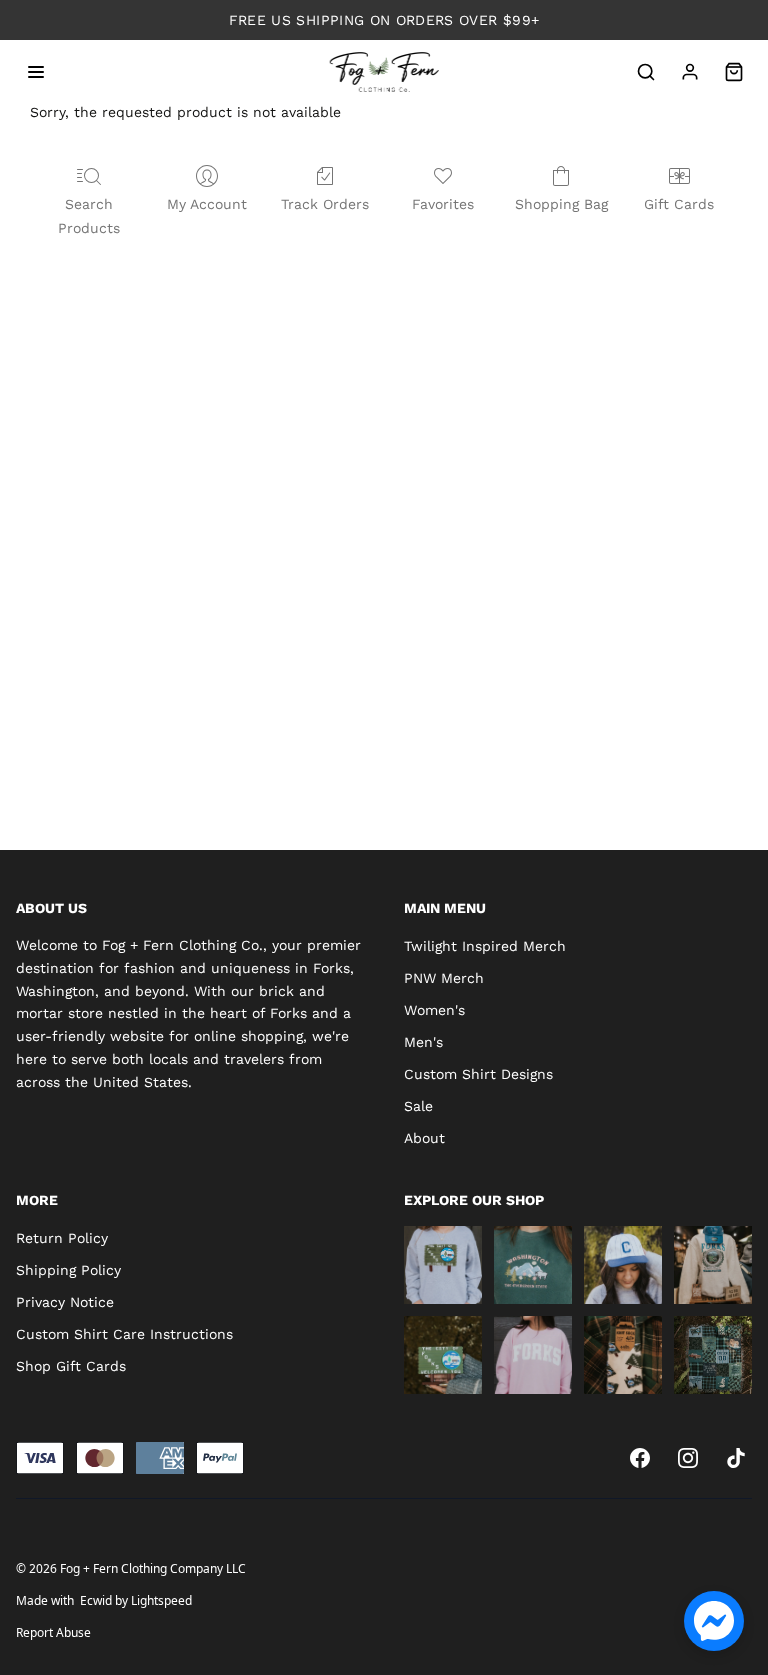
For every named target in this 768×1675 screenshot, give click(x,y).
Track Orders (325, 204)
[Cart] (734, 72)
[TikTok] (736, 1458)
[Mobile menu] (36, 72)
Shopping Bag (561, 204)
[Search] (646, 72)
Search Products (89, 216)
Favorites (443, 204)
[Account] (690, 72)
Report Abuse (53, 1632)
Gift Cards (679, 204)
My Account (207, 204)
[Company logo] (384, 72)
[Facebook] (640, 1458)
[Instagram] (688, 1458)
